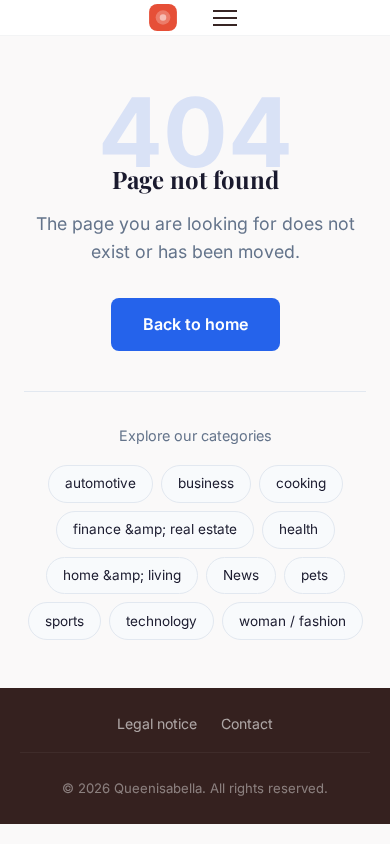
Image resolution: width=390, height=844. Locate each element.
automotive (100, 483)
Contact (247, 723)
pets (314, 575)
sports (64, 621)
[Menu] (225, 18)
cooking (301, 483)
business (206, 483)
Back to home (195, 324)
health (298, 529)
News (241, 575)
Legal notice (157, 723)
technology (161, 621)
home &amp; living (122, 575)
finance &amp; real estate (155, 529)
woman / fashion (292, 621)
